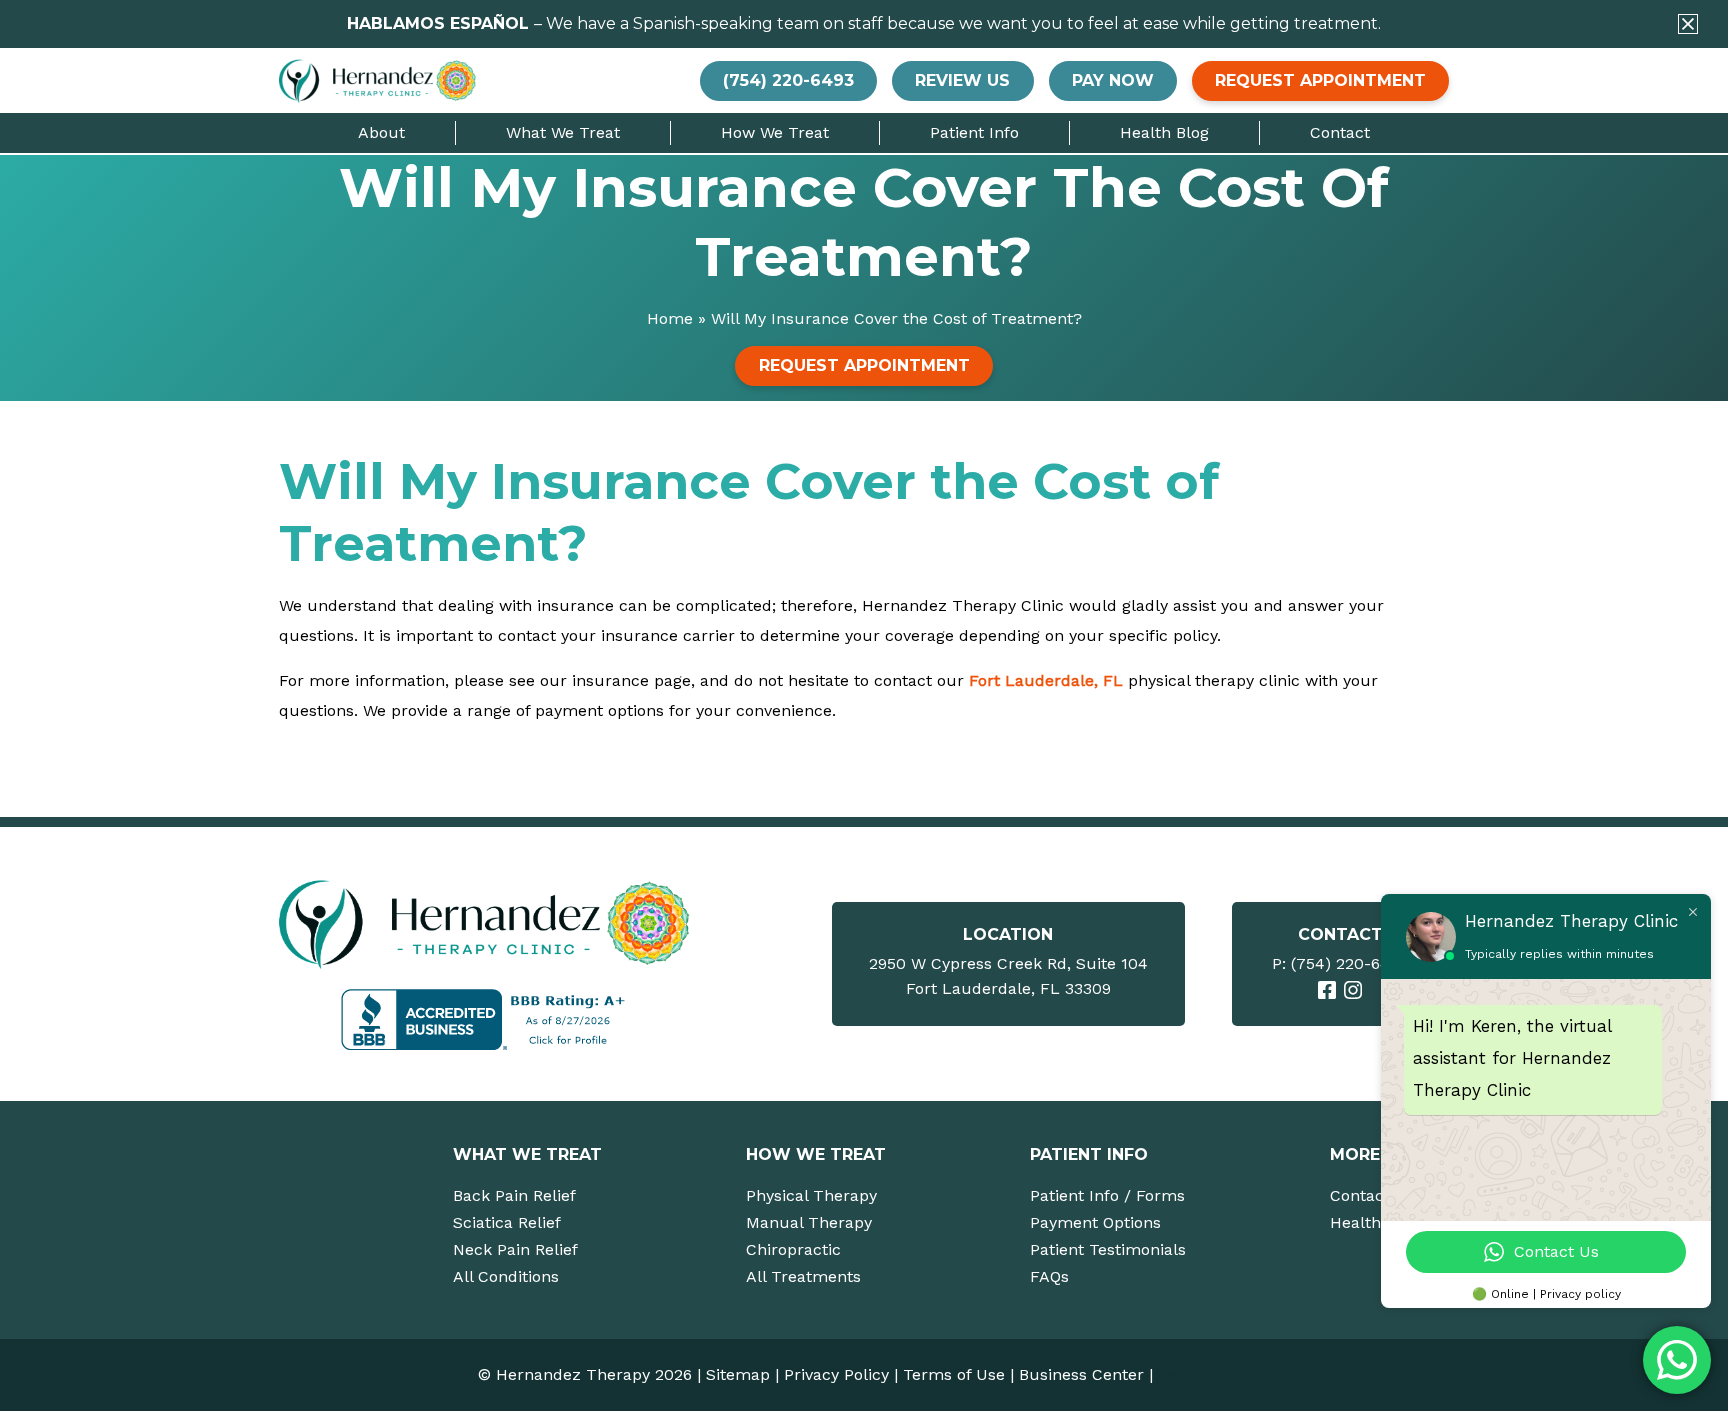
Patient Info (974, 132)
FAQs (1049, 1276)
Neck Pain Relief (515, 1249)
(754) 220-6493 (1349, 963)
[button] (1688, 24)
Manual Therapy (809, 1222)
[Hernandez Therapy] (487, 923)
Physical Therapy (811, 1195)
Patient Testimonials (1108, 1249)
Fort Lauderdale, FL (1046, 680)
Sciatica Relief (507, 1222)
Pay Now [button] (1113, 80)
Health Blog (1164, 132)
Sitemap (738, 1374)
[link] (1327, 990)
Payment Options (1095, 1222)
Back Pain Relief (514, 1195)
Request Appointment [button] (1320, 80)
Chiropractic (793, 1249)
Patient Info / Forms (1107, 1195)
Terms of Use (954, 1374)
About (381, 132)
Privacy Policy (836, 1374)
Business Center (1081, 1374)
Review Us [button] (962, 80)
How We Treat (775, 132)
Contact (1340, 132)
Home (670, 318)
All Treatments (803, 1276)
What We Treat (563, 132)
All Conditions (506, 1276)
